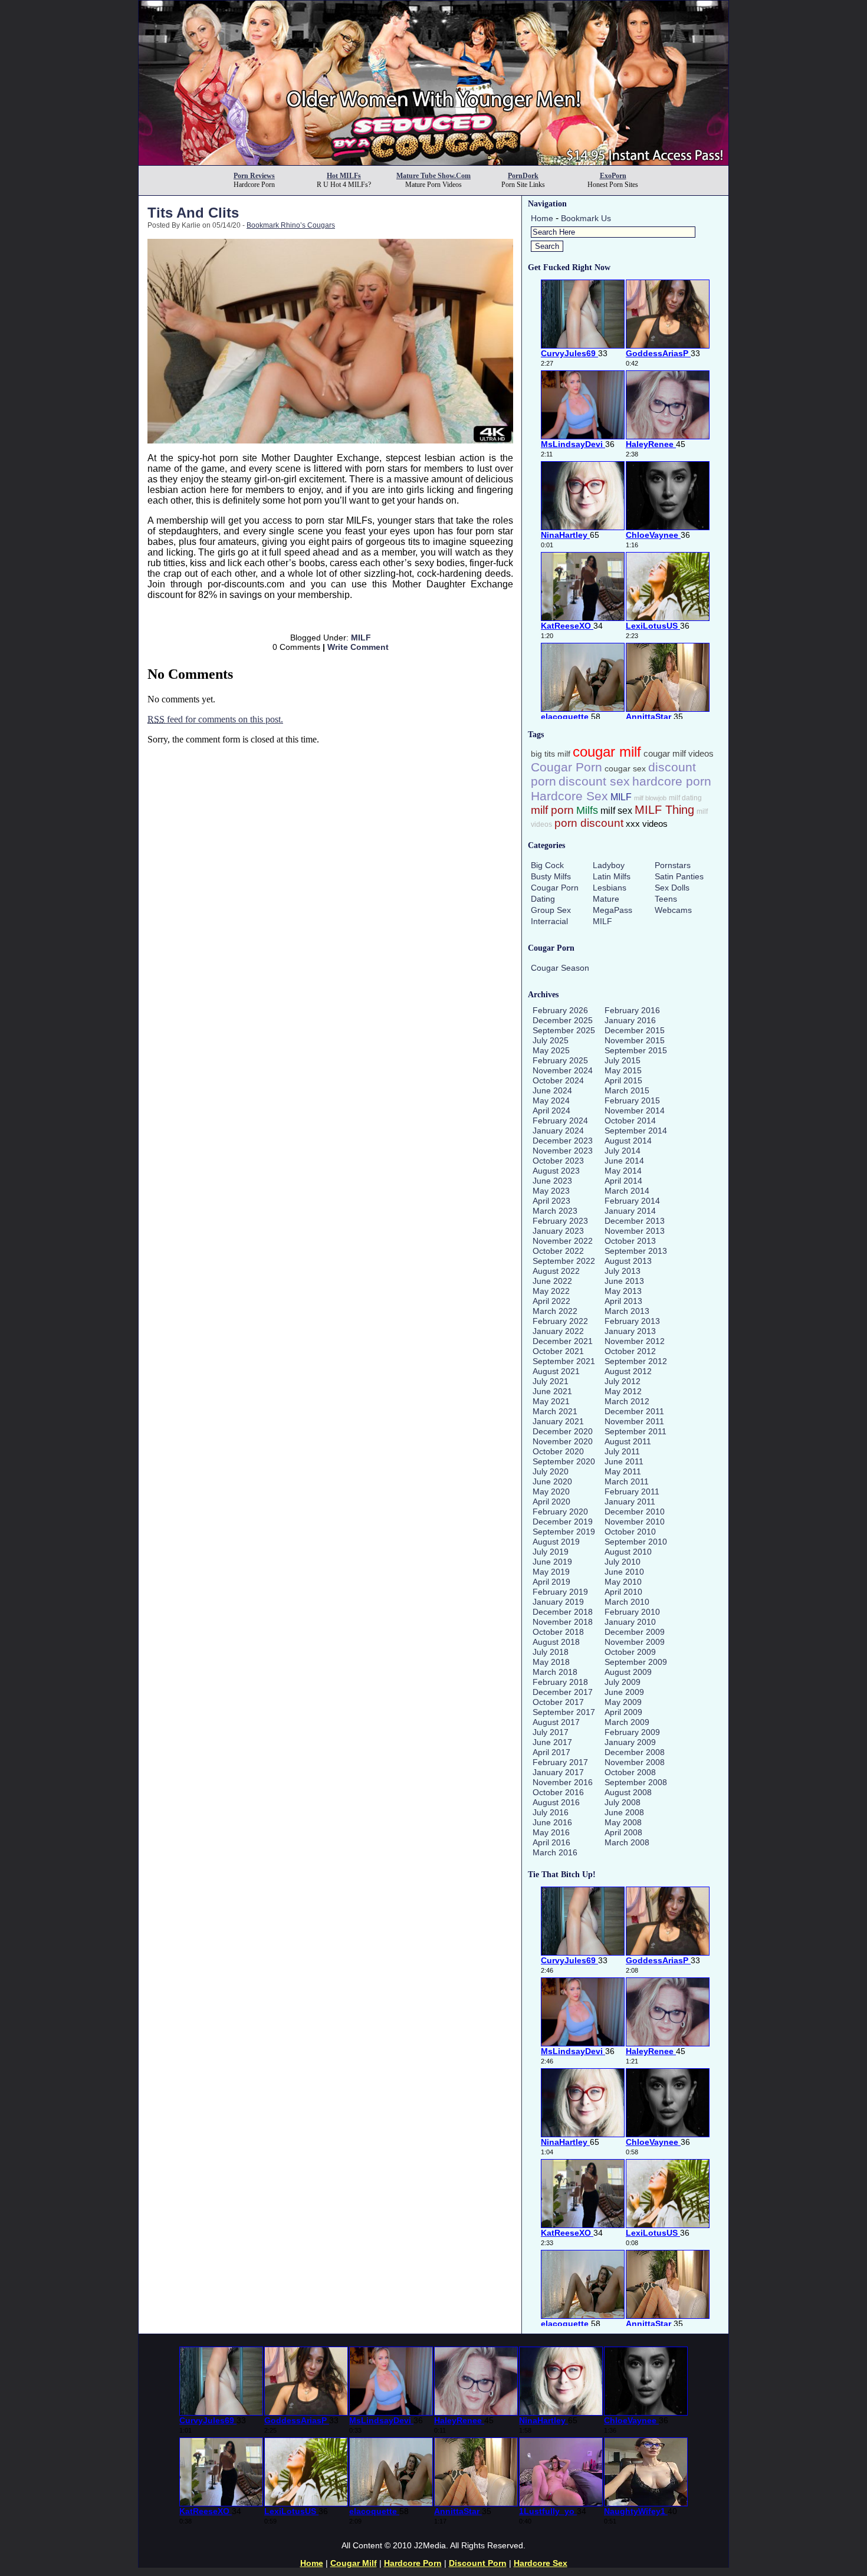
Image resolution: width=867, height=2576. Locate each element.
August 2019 (556, 1542)
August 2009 (628, 1672)
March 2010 (627, 1602)
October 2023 (558, 1161)
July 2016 (551, 1812)
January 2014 (630, 1211)
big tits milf (551, 754)
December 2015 (635, 1030)
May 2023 (551, 1191)
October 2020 (558, 1451)
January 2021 (558, 1421)
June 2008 (624, 1812)
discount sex (594, 781)
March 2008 (627, 1842)
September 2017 (564, 1712)
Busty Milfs (551, 876)
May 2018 (551, 1662)
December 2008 (635, 1752)
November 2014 (635, 1110)
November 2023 (563, 1151)
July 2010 (623, 1562)
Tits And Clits (193, 213)
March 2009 (627, 1722)
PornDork (523, 176)
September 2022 (564, 1261)
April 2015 (623, 1080)
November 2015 (635, 1040)
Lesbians (610, 888)
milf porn (552, 810)
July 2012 (623, 1381)
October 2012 (630, 1351)
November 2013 (635, 1231)
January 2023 (558, 1231)
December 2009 (635, 1632)
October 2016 (558, 1792)
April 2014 (623, 1181)
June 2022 (552, 1281)
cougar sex (625, 769)
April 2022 (551, 1301)
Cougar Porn (566, 767)
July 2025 (551, 1040)
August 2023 (556, 1171)
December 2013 (635, 1221)
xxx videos (647, 824)
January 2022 (558, 1331)
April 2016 (551, 1842)
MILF (361, 638)
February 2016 (632, 1010)
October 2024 (558, 1080)
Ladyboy (609, 865)
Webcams (673, 910)
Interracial (549, 921)
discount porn (478, 2563)
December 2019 (563, 1522)
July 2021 (551, 1381)
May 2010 (623, 1582)
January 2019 (558, 1602)
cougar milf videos (679, 754)
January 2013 (630, 1331)
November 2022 (563, 1241)
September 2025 (564, 1030)
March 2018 (555, 1672)
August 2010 (628, 1552)
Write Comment (358, 647)
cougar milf (607, 752)
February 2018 (560, 1682)
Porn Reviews (254, 176)
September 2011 (636, 1431)
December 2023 (563, 1141)
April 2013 (623, 1301)
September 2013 (636, 1251)
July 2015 (623, 1060)
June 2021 (552, 1391)
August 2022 (556, 1271)
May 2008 (623, 1822)
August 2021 (556, 1371)
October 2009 (630, 1652)
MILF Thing (664, 810)
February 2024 (560, 1121)
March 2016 (555, 1852)
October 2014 (630, 1121)
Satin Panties (679, 876)
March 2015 (627, 1090)
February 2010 (632, 1612)
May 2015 (623, 1070)
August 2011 (628, 1441)
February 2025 (560, 1060)
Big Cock (547, 865)
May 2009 (623, 1702)
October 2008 (630, 1772)
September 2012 (636, 1361)
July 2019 (551, 1552)
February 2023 (560, 1221)
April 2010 (623, 1592)
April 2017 (551, 1752)
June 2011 (624, 1461)
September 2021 (564, 1361)
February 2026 (560, 1010)
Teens (666, 899)
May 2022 (551, 1291)
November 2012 (635, 1341)
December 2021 (563, 1341)
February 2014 (632, 1201)
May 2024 (551, 1100)
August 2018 (556, 1642)
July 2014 (623, 1151)
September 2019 (564, 1532)
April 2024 (551, 1110)
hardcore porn (672, 781)
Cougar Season (560, 968)
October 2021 (558, 1351)
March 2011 (627, 1481)
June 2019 (552, 1562)
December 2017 (563, 1692)
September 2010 (636, 1542)
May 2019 (551, 1572)
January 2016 (630, 1020)
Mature (606, 899)
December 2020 (563, 1431)
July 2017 (551, 1732)
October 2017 (558, 1702)
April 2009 (623, 1712)
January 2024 (558, 1131)
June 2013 (624, 1281)
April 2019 (551, 1582)
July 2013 (623, 1271)
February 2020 (560, 1512)
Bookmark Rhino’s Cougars (291, 225)
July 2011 (622, 1451)
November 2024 (563, 1070)
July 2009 (623, 1682)
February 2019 (560, 1592)
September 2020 (564, 1461)
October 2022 (558, 1251)
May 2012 (623, 1391)
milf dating (685, 798)
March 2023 (555, 1211)
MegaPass (613, 910)
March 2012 (627, 1401)
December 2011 (634, 1411)
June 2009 (624, 1692)
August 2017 (556, 1722)
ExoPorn (613, 176)
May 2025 (551, 1050)
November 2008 (635, 1762)
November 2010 (635, 1522)
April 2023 (551, 1201)
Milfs (587, 810)
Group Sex (551, 910)
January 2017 (558, 1772)
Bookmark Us (586, 218)
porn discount (589, 823)
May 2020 (551, 1491)
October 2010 (630, 1532)
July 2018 (551, 1652)
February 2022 (560, 1321)
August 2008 (628, 1792)
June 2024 (552, 1090)
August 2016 (556, 1802)
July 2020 (551, 1471)
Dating (543, 899)
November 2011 (634, 1421)
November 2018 (563, 1622)
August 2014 (628, 1141)
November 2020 (563, 1441)
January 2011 (630, 1501)
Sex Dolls (672, 888)
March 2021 (555, 1411)
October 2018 (558, 1632)
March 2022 (555, 1311)
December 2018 (563, 1612)
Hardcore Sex (569, 796)
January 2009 (630, 1742)
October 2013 (630, 1241)
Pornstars (673, 865)
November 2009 (635, 1642)
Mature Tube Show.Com (433, 176)
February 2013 (632, 1321)
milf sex (616, 811)
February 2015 (632, 1100)
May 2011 (623, 1471)
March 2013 (627, 1311)
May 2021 (551, 1401)
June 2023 (552, 1181)
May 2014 (623, 1171)
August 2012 (628, 1371)
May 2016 (551, 1832)
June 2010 (624, 1572)
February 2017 (560, 1762)
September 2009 (636, 1662)
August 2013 (628, 1261)
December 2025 (563, 1020)
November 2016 (563, 1782)
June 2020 (552, 1481)
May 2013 (623, 1291)
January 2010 (630, 1622)
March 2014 (627, 1191)
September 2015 (636, 1050)
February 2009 (632, 1732)
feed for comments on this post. (215, 719)
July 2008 (623, 1802)
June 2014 (624, 1161)
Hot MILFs (344, 176)
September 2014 (636, 1131)
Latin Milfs (612, 876)
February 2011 (632, 1491)
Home (542, 218)
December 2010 (635, 1512)
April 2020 (551, 1501)
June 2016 (552, 1822)
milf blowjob (650, 798)
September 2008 (636, 1782)
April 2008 (623, 1832)
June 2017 (552, 1742)
